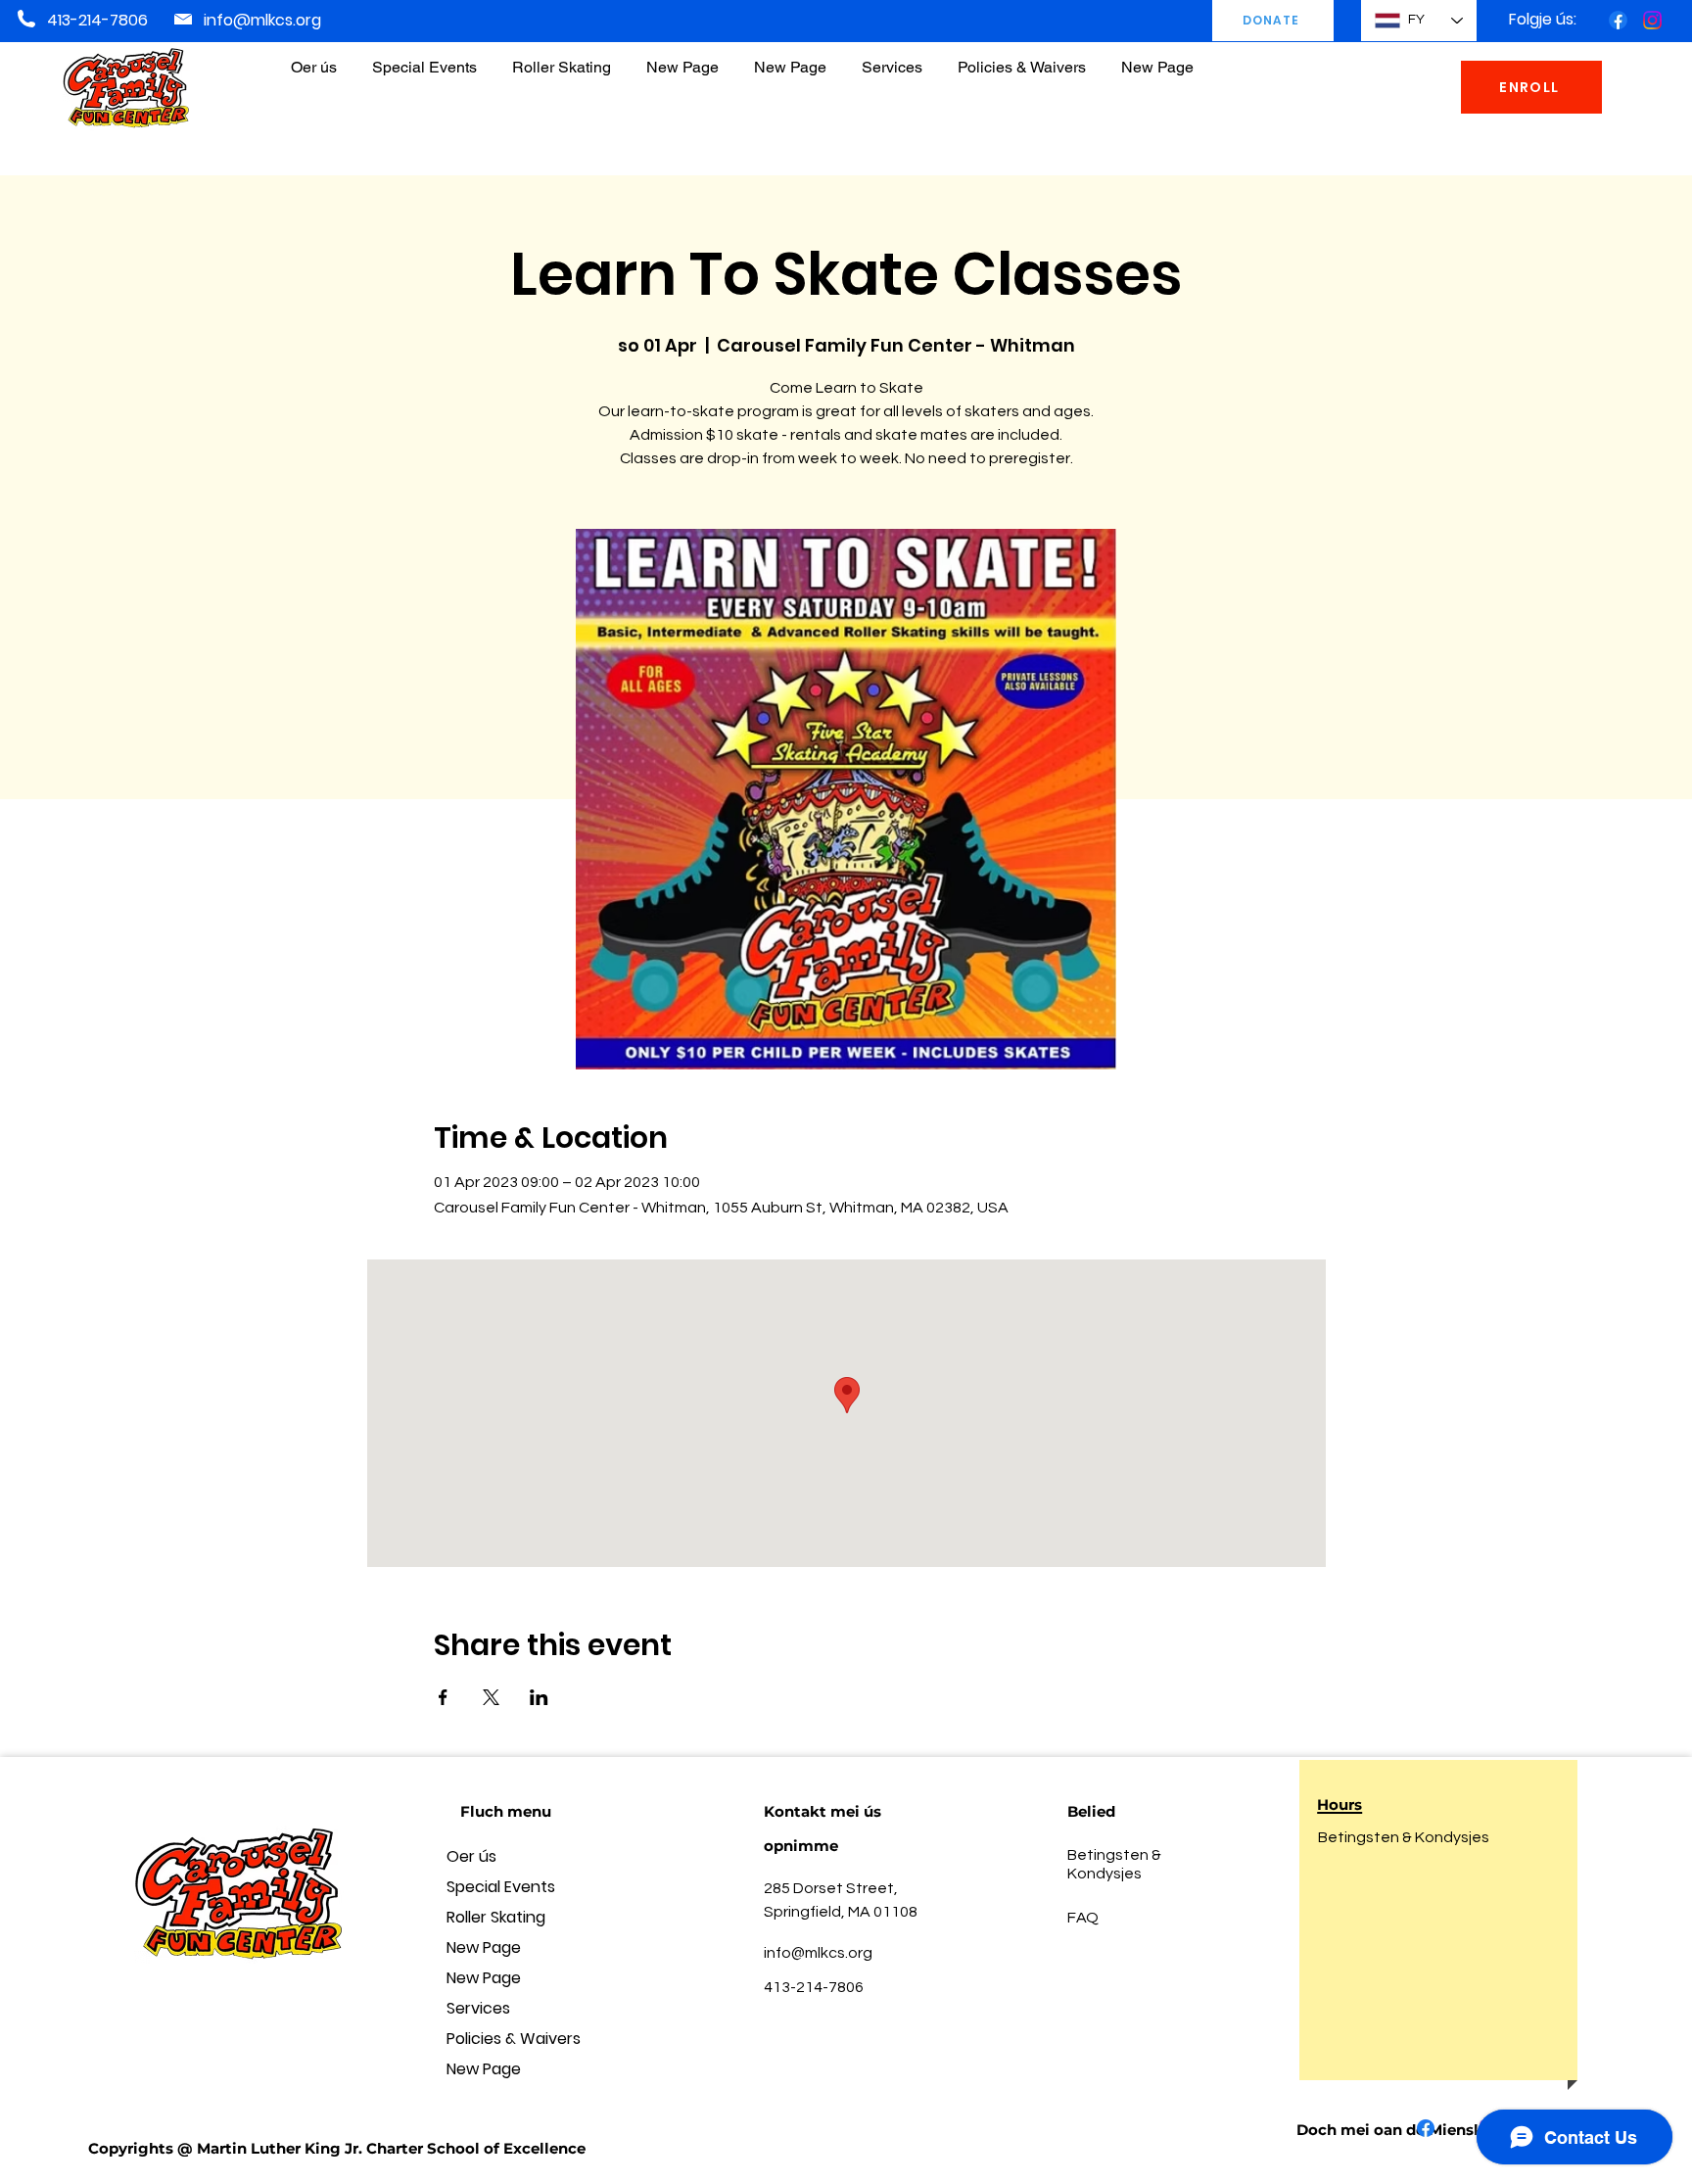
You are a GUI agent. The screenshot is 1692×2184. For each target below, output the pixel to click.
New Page (484, 1947)
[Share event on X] (491, 1697)
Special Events (501, 1887)
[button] (1022, 58)
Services (478, 2008)
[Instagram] (1652, 20)
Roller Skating (496, 1917)
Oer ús (471, 1856)
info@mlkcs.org (262, 20)
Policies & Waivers (514, 2039)
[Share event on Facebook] (443, 1697)
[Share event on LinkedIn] (539, 1697)
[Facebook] (1618, 20)
